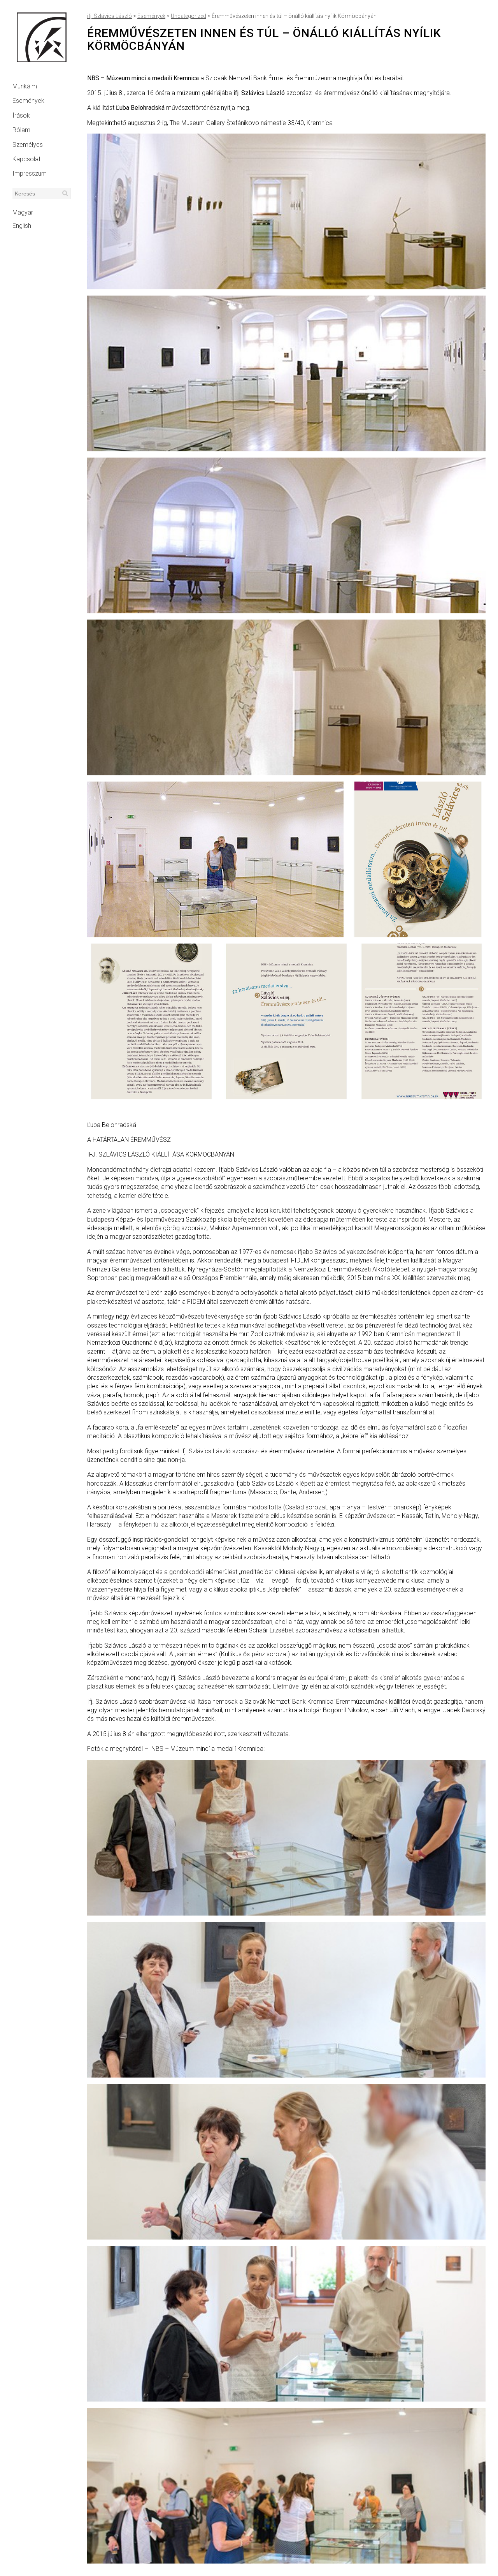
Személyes (28, 145)
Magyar (23, 212)
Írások (21, 115)
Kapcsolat (26, 159)
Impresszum (30, 173)
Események (28, 101)
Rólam (21, 130)
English (22, 226)
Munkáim (25, 86)
